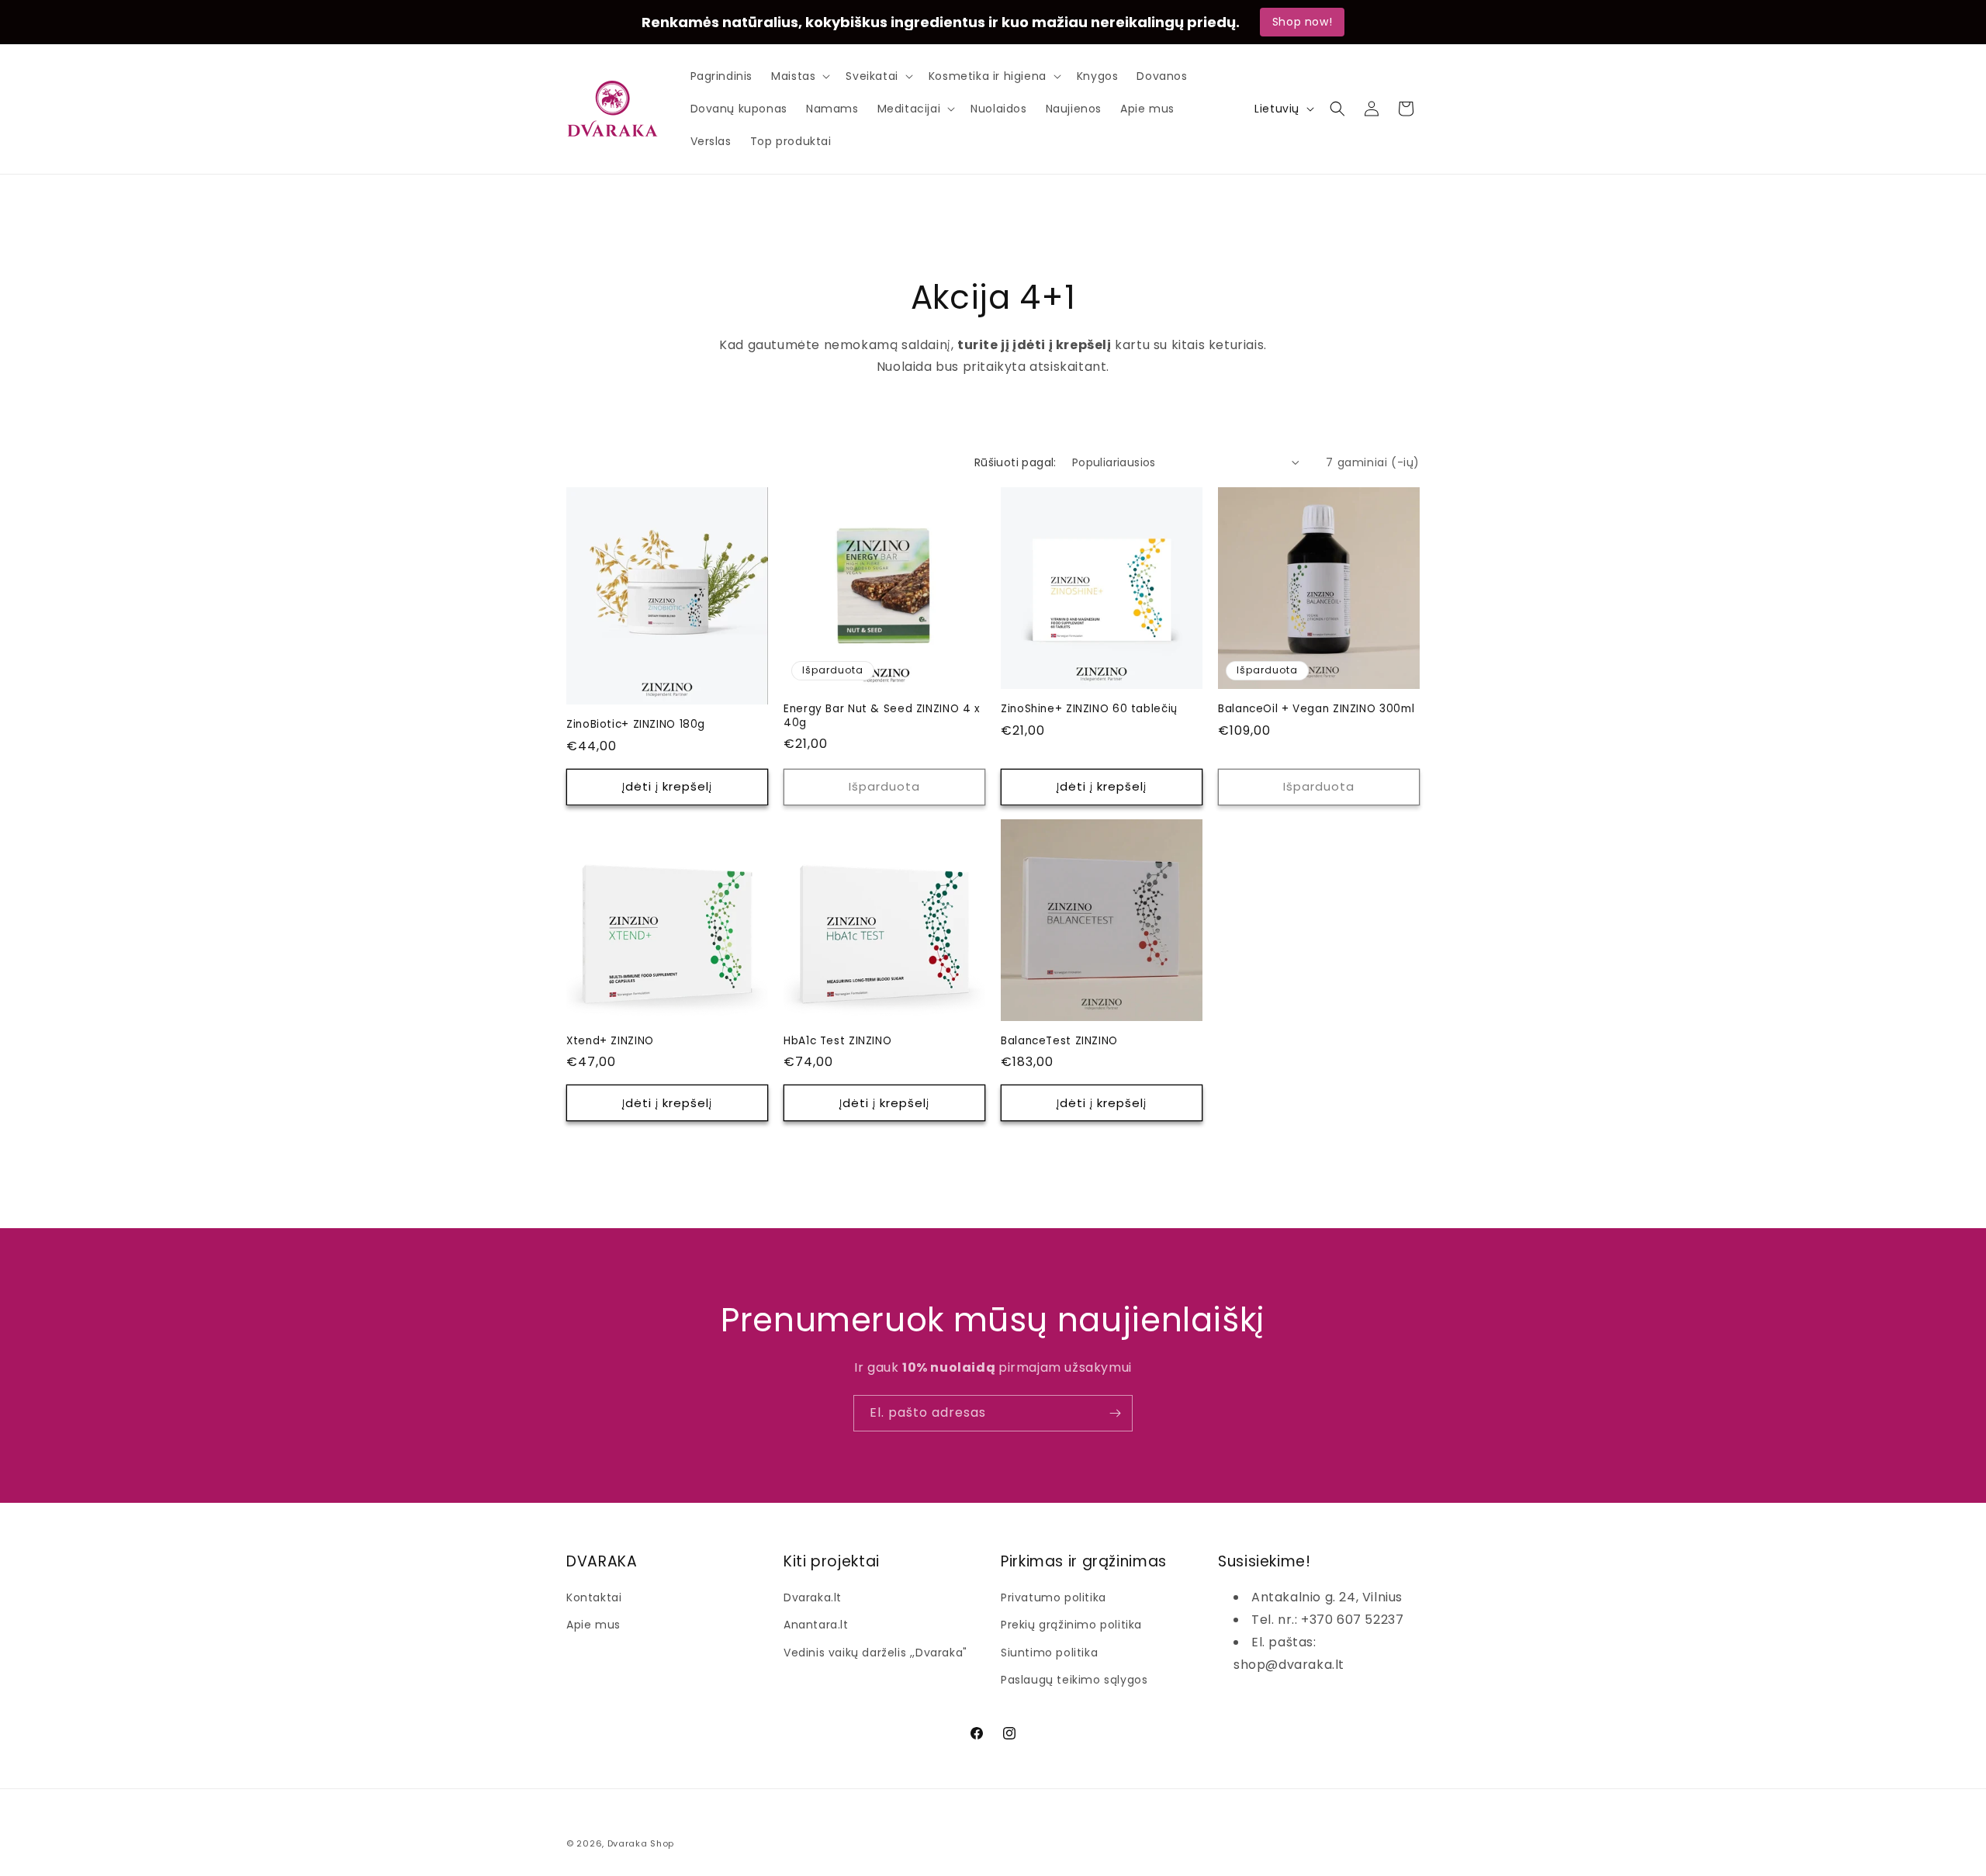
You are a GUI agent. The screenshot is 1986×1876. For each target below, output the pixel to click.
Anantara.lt (816, 1625)
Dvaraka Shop (641, 1843)
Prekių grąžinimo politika (1071, 1625)
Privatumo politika (1054, 1597)
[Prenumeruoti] (1115, 1413)
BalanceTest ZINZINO (1059, 1041)
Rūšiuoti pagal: (1015, 462)
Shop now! (1302, 22)
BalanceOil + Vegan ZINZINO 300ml (1316, 709)
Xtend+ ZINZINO (610, 1041)
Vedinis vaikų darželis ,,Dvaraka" (875, 1653)
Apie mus (593, 1625)
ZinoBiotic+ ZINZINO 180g (636, 725)
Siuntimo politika (1049, 1653)
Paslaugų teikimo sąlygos (1074, 1680)
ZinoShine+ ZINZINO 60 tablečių (1089, 709)
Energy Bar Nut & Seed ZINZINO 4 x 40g (882, 716)
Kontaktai (594, 1597)
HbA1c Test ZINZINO (837, 1041)
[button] (799, 76)
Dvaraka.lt (813, 1597)
